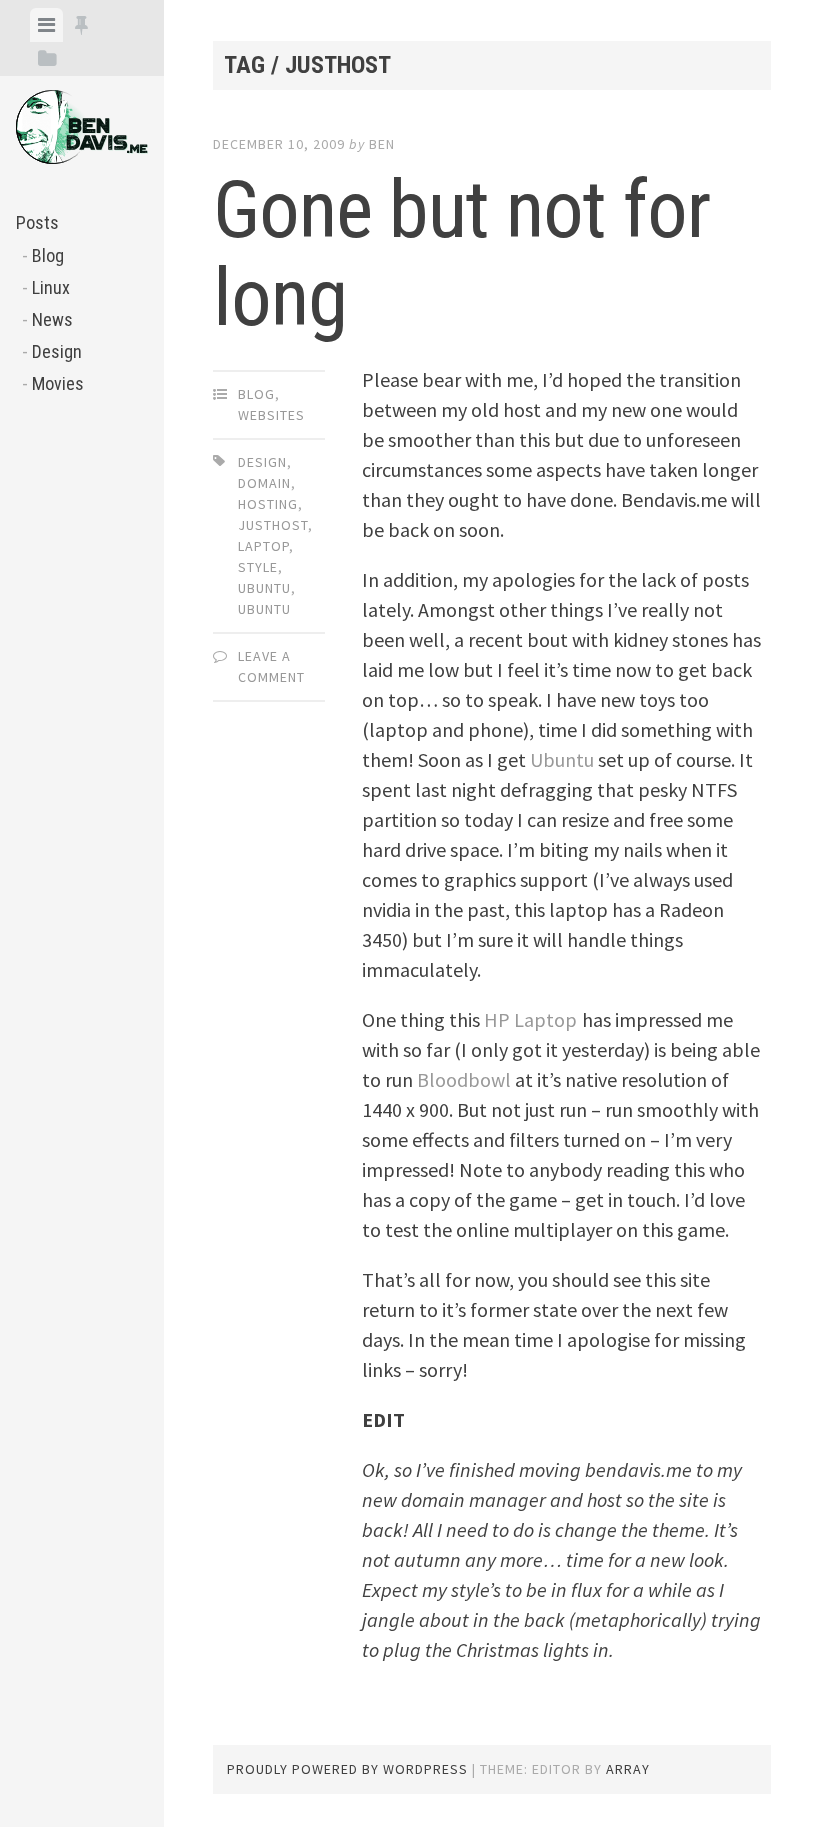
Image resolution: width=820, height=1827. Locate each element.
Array (628, 1769)
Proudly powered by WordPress (347, 1769)
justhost (273, 525)
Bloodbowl (464, 1079)
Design (57, 351)
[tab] (46, 25)
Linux (51, 287)
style (258, 567)
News (52, 319)
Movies (58, 383)
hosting (268, 504)
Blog (48, 255)
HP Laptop (530, 1019)
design (262, 462)
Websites (271, 415)
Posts (37, 222)
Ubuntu (264, 588)
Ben (382, 144)
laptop (263, 546)
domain (264, 483)
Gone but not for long (461, 254)
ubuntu (264, 609)
